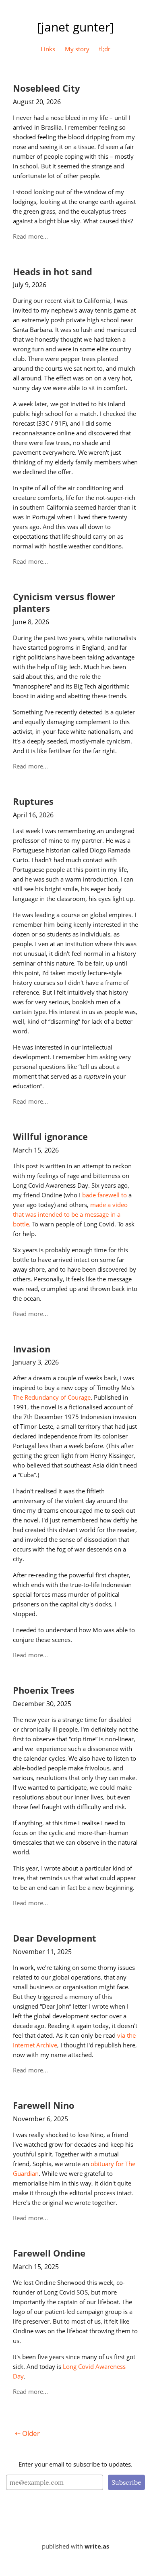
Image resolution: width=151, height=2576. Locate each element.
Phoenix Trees (44, 1690)
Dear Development (55, 1938)
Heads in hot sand (53, 272)
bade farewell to (104, 1195)
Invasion (32, 1349)
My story (77, 49)
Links (48, 49)
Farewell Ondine (49, 2253)
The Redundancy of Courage (52, 1397)
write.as (97, 2546)
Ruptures (33, 801)
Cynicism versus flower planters (64, 603)
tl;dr (105, 49)
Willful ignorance (50, 1137)
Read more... (30, 236)
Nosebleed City (47, 88)
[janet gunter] (75, 27)
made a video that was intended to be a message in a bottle (71, 1214)
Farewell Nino (44, 2105)
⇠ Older (27, 2433)
